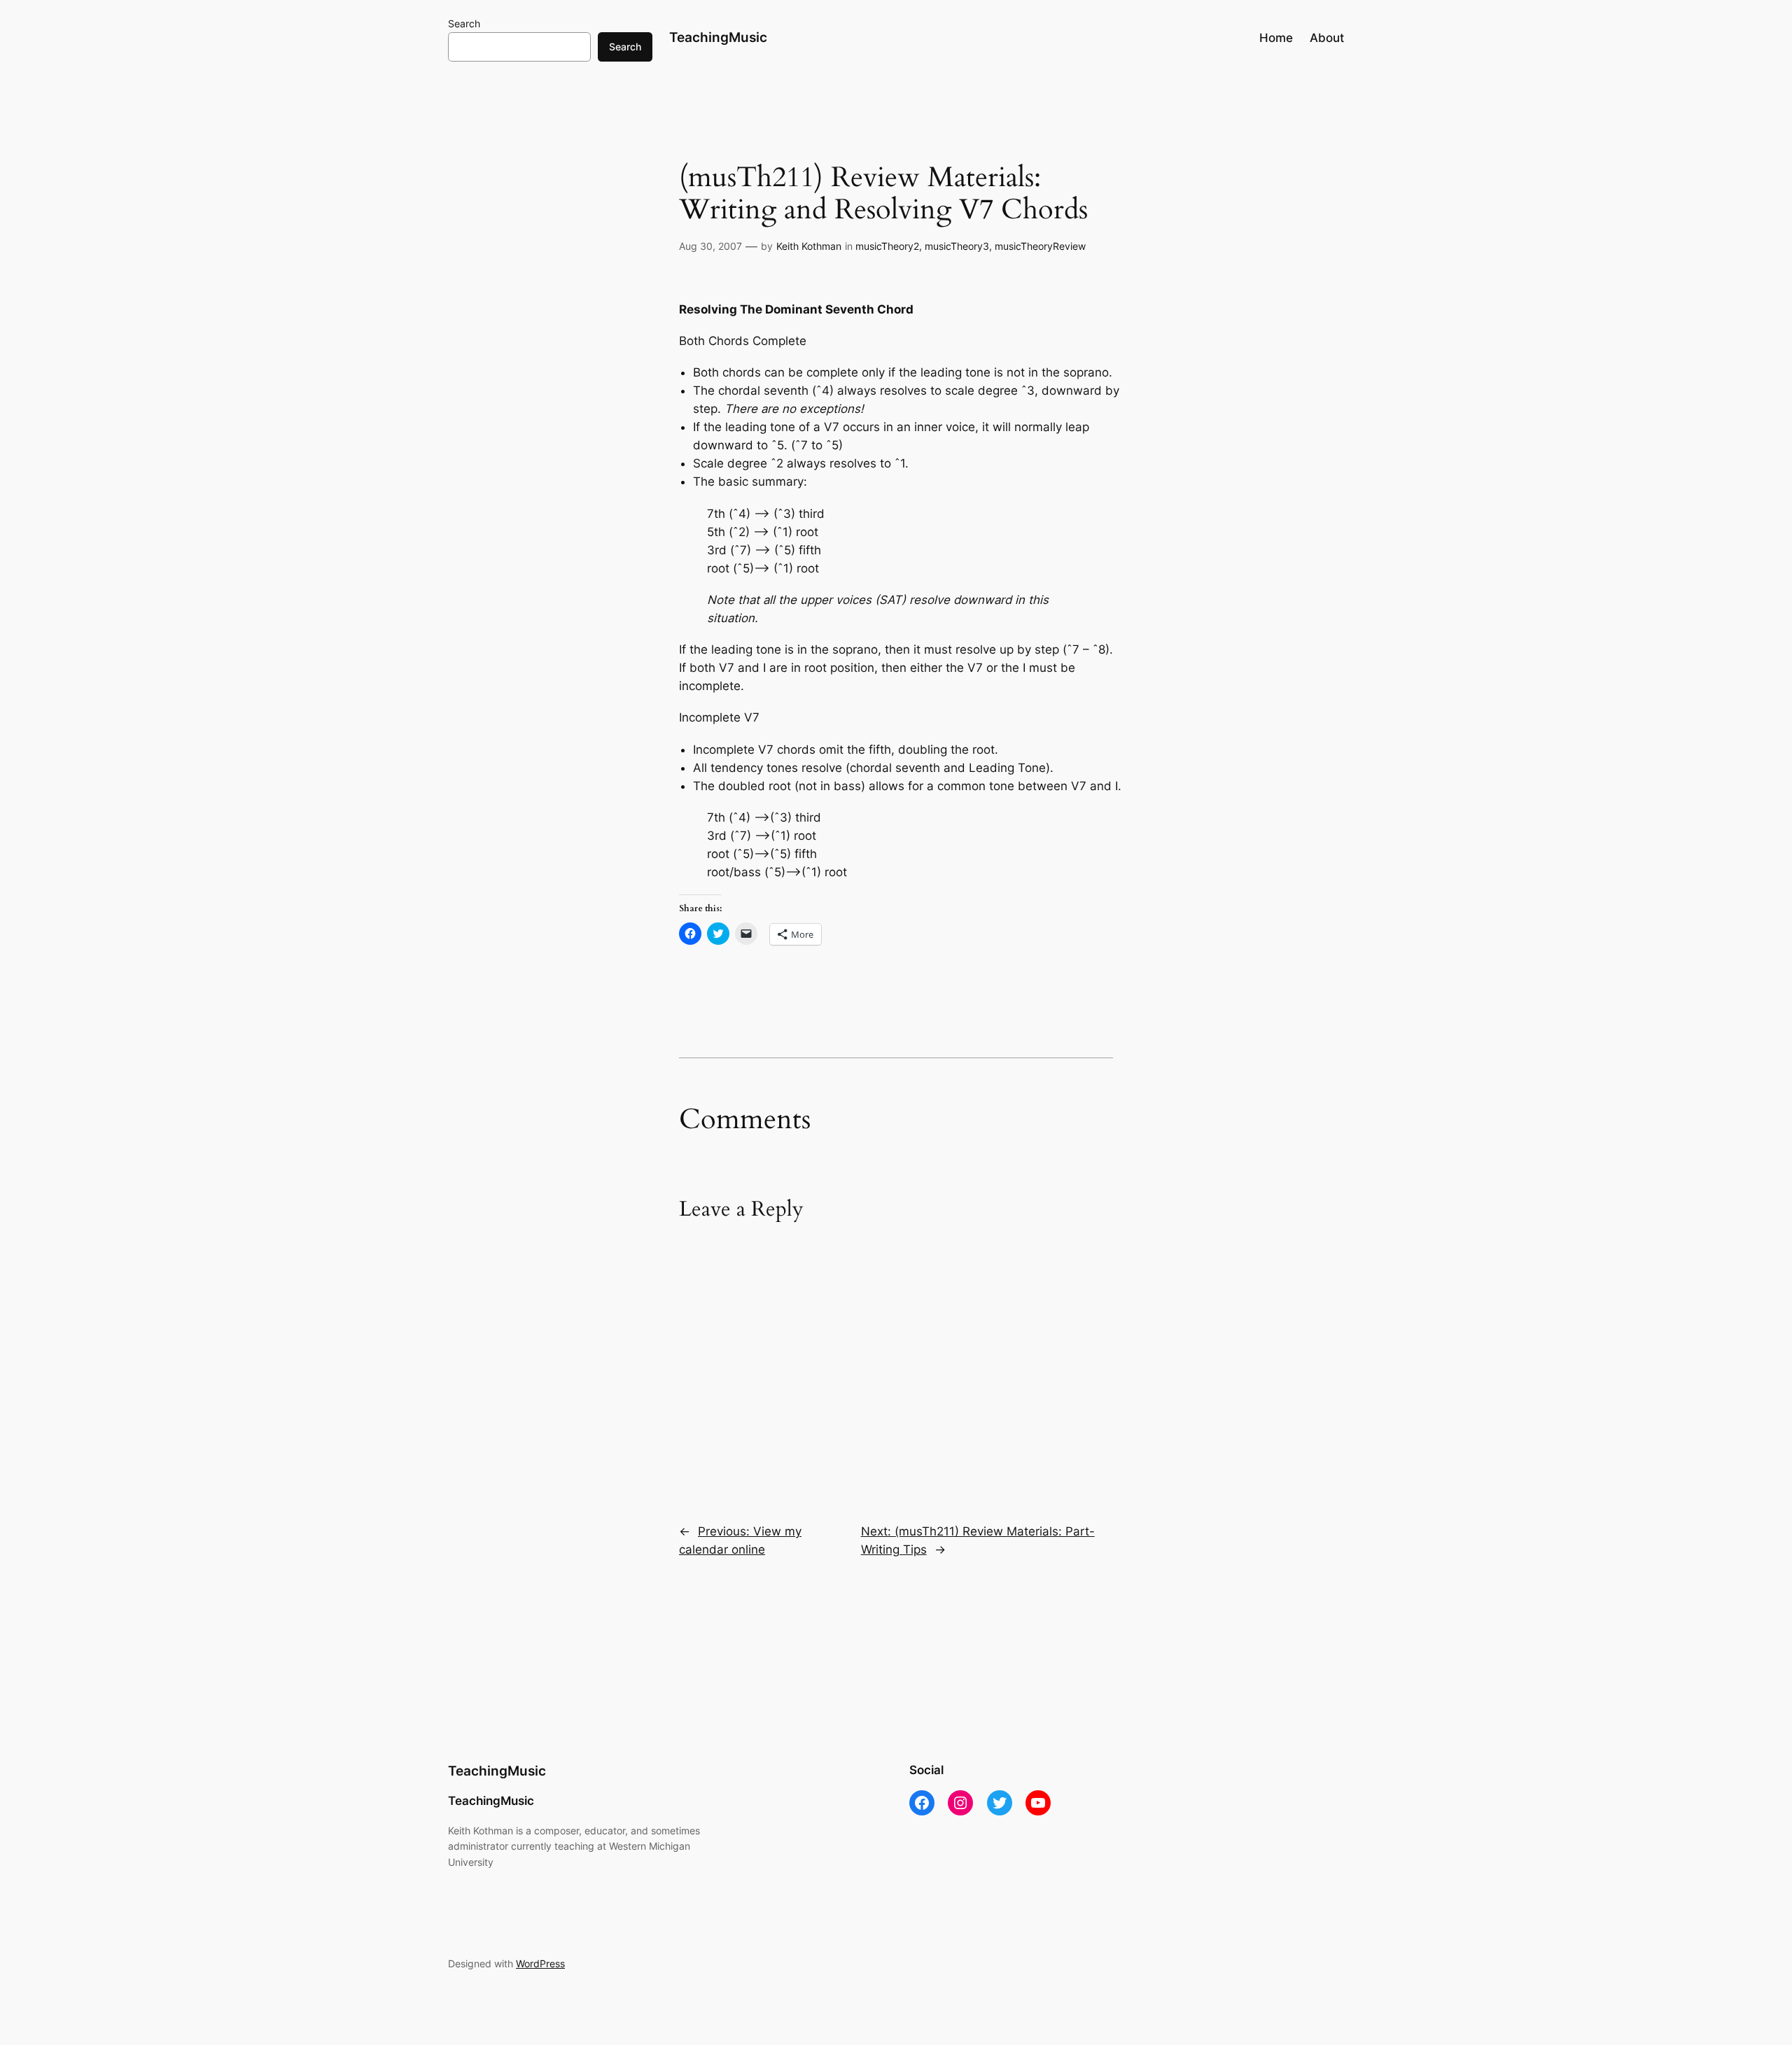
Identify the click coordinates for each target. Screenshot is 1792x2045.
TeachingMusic (718, 37)
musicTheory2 (887, 246)
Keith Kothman (809, 246)
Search (464, 23)
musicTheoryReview (1040, 246)
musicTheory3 (957, 246)
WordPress (540, 1963)
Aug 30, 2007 (710, 246)
